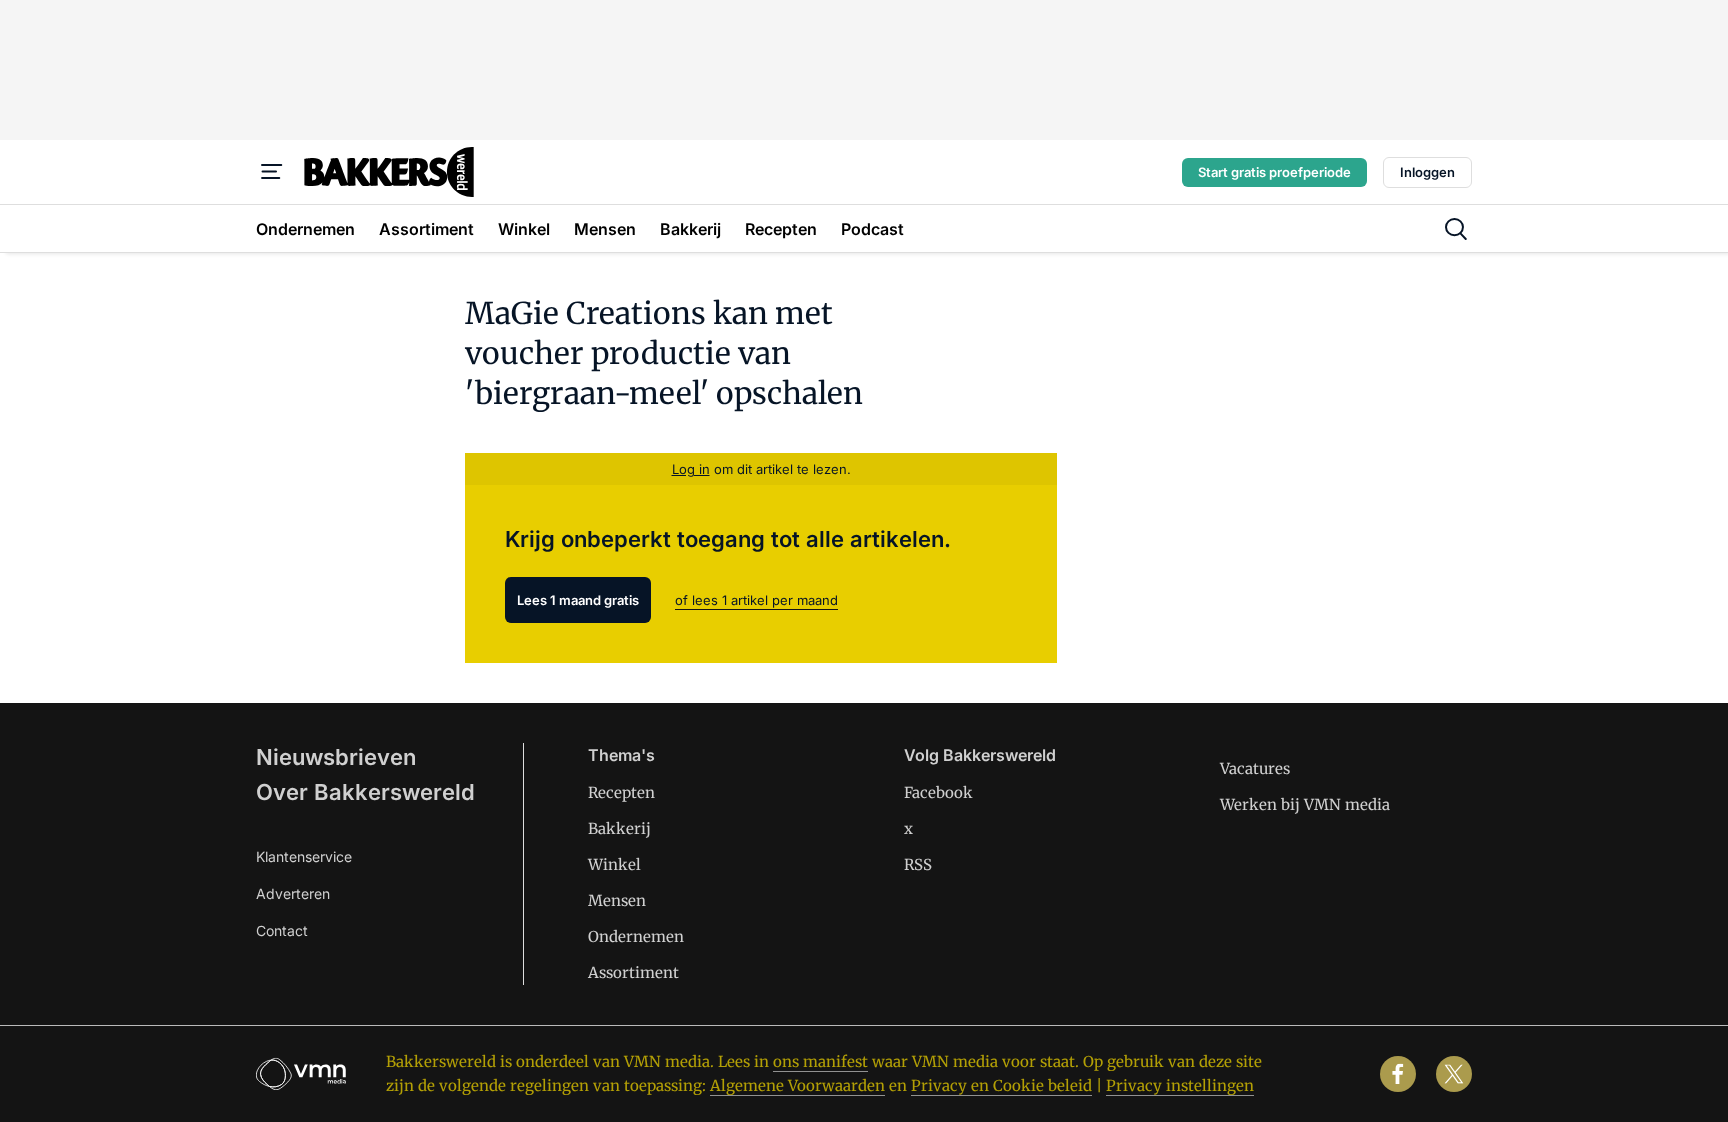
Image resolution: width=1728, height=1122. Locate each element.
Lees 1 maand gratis (578, 600)
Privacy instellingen (1180, 1085)
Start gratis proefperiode (1274, 172)
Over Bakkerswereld (365, 792)
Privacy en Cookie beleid (1001, 1085)
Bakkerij (619, 828)
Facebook (938, 792)
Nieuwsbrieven (336, 757)
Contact (282, 930)
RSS (918, 864)
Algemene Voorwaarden (797, 1085)
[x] (1454, 1074)
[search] (1456, 229)
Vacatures (1255, 768)
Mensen (617, 900)
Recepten (621, 792)
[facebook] (1398, 1074)
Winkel (614, 864)
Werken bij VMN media (1305, 804)
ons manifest (820, 1061)
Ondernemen (636, 936)
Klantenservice (304, 856)
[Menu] (272, 172)
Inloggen (1427, 172)
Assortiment (633, 972)
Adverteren (293, 893)
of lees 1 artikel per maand (756, 600)
